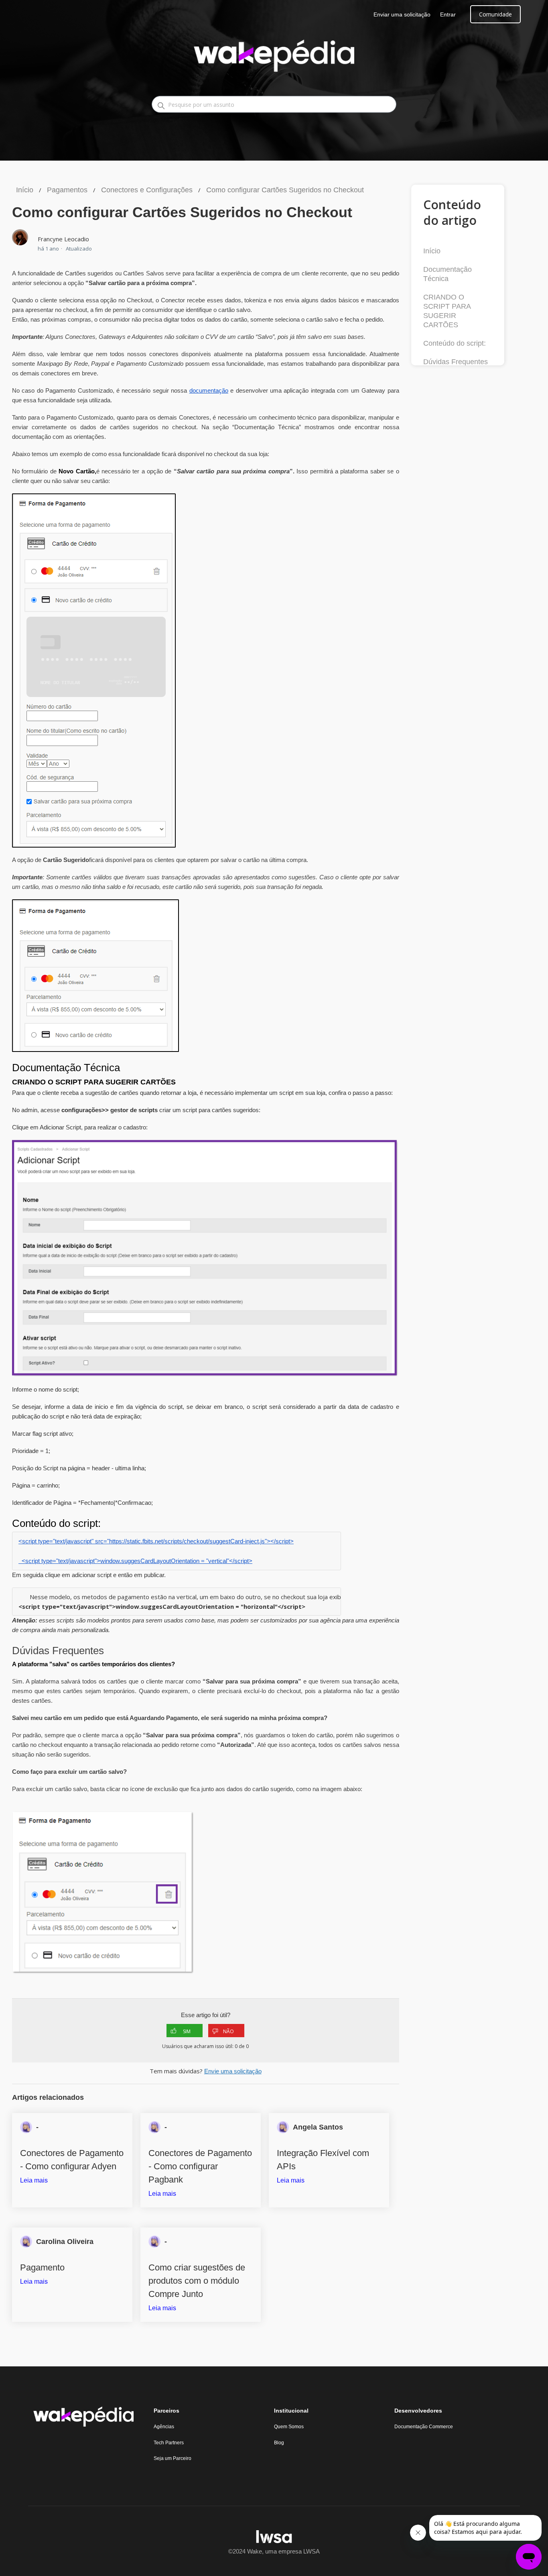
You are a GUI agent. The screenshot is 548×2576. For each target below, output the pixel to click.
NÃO (228, 2031)
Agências (164, 2427)
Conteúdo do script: (455, 343)
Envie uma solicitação (233, 2071)
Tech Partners (169, 2443)
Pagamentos (67, 190)
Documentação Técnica (448, 274)
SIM (187, 2031)
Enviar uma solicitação (402, 14)
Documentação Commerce (424, 2427)
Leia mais (34, 2180)
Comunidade (495, 14)
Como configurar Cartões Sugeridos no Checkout (285, 190)
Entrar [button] (448, 14)
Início (25, 190)
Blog (279, 2443)
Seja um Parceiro (173, 2458)
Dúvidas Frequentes (456, 362)
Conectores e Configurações (147, 190)
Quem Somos (289, 2427)
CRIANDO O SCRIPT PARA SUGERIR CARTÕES (447, 311)
